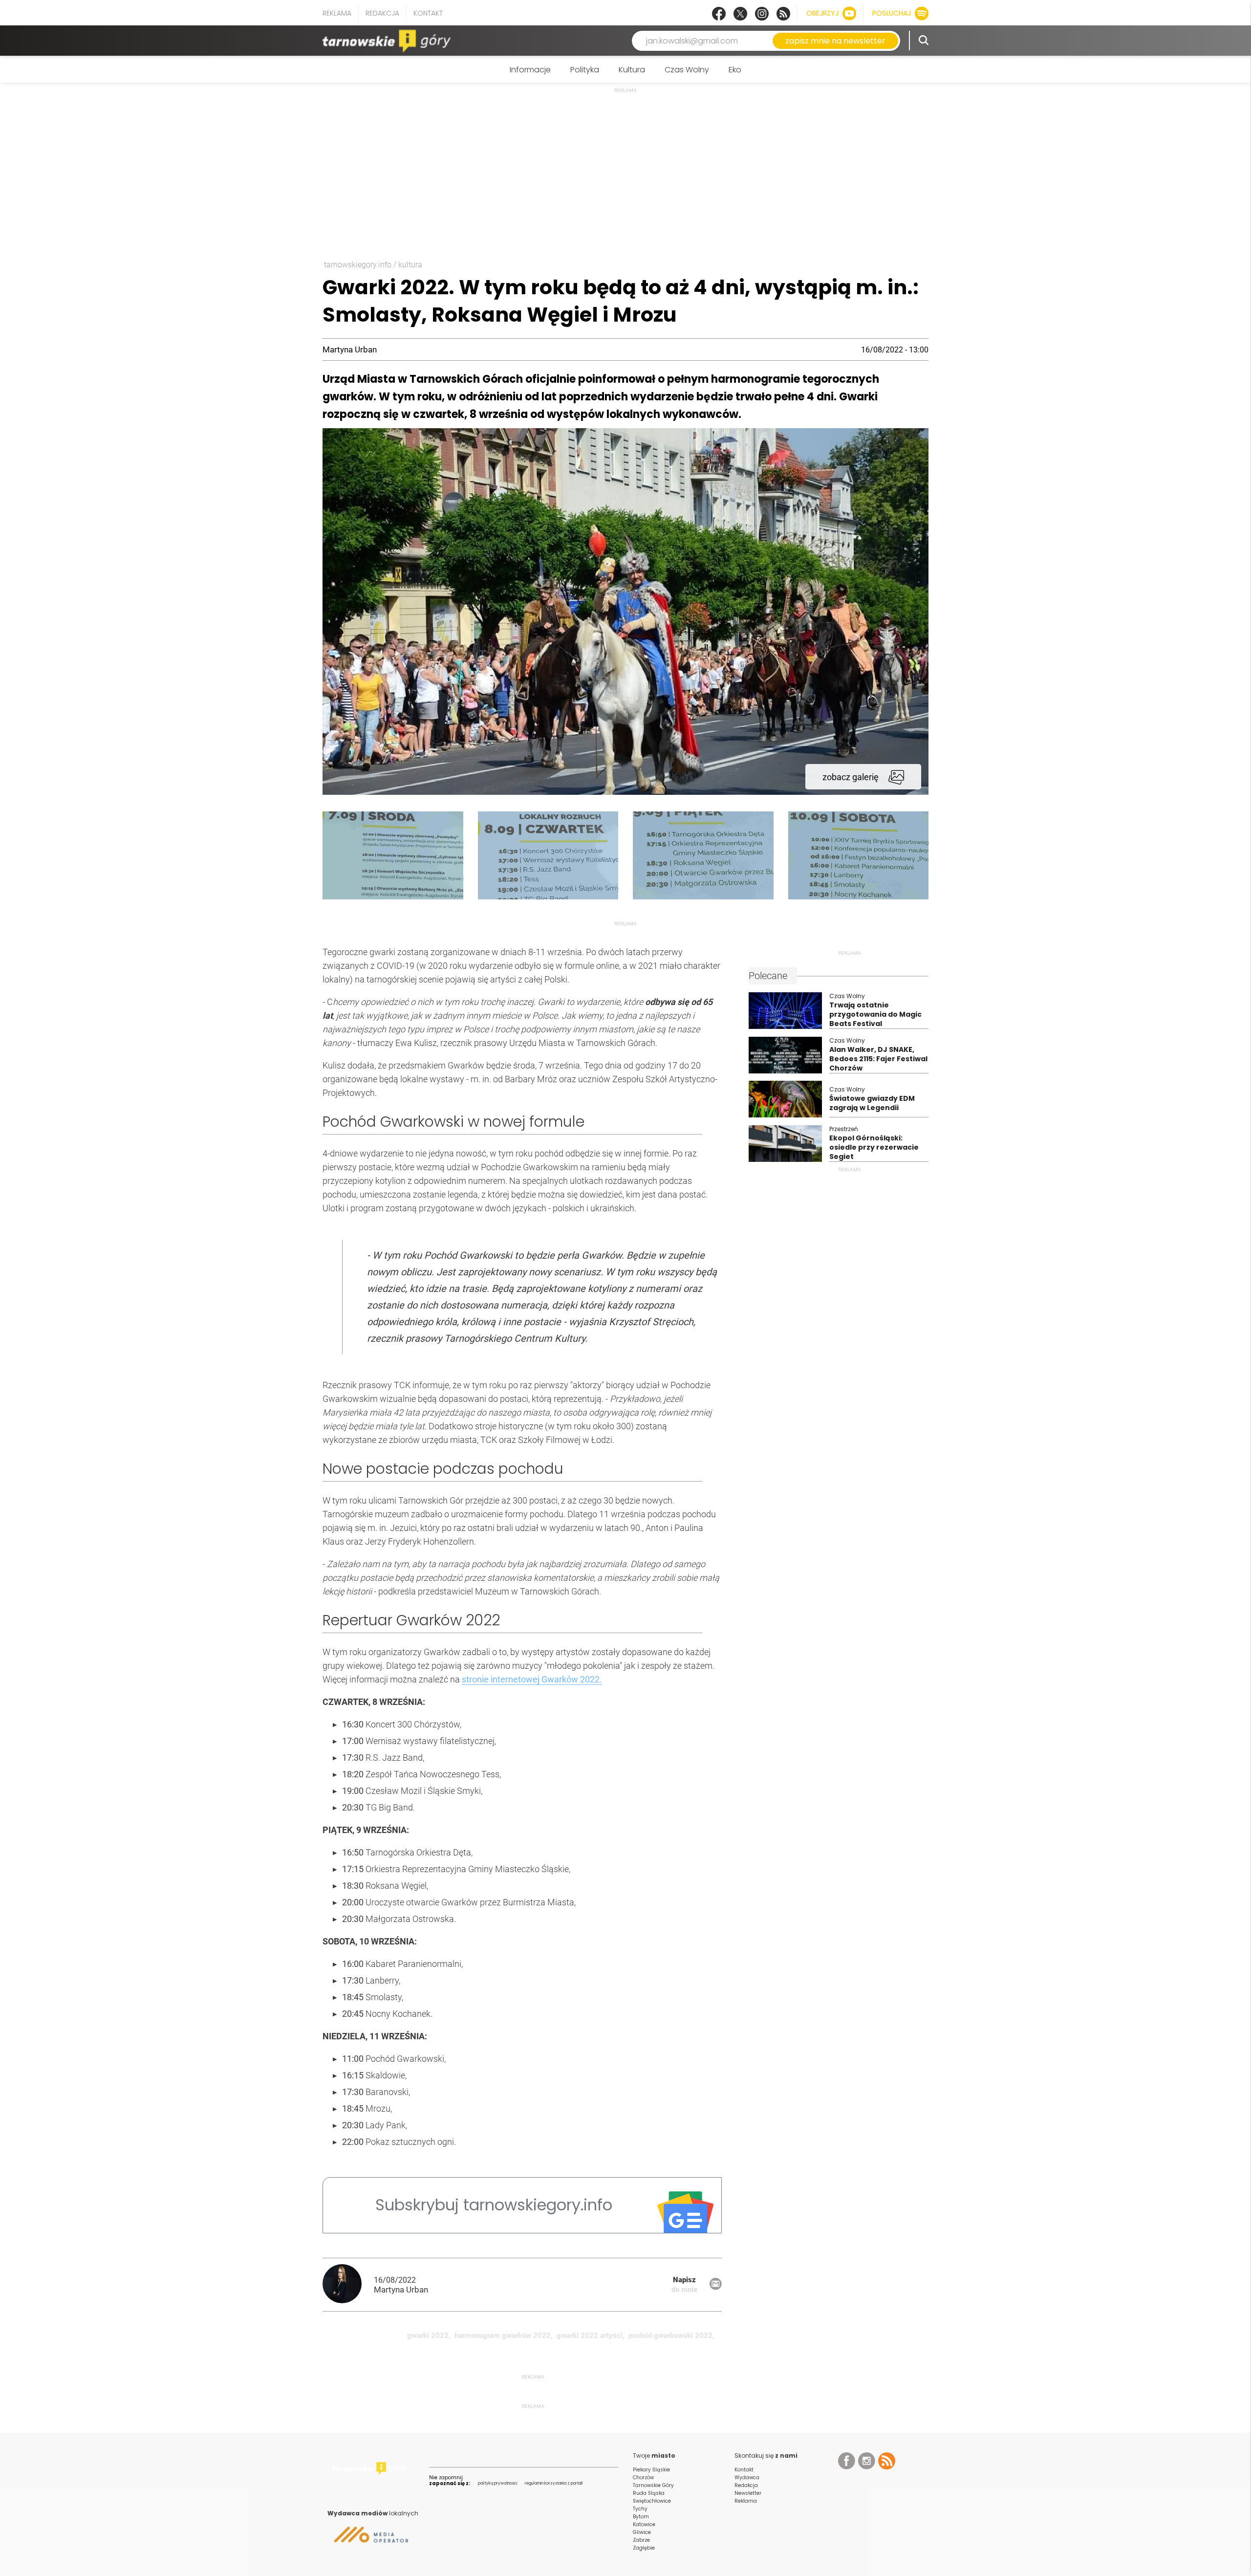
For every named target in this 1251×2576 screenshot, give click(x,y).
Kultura (632, 70)
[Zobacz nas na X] (740, 14)
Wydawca (747, 2478)
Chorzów (643, 2478)
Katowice (644, 2524)
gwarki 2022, (429, 2336)
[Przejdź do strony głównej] (388, 41)
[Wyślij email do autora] (716, 2287)
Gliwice (642, 2532)
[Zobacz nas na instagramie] (762, 14)
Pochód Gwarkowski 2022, (671, 2336)
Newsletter (748, 2493)
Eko (735, 70)
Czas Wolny (687, 70)
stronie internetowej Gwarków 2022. (532, 1679)
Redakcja (382, 13)
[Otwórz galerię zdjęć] (625, 792)
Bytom (641, 2517)
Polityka (585, 70)
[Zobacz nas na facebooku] (719, 14)
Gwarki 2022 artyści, (591, 2336)
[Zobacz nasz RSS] (783, 14)
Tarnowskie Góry (653, 2485)
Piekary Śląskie (651, 2470)
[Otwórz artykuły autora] (348, 2285)
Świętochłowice (652, 2501)
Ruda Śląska (649, 2493)
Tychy (640, 2509)
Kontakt (428, 13)
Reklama (337, 13)
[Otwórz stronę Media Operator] (368, 2538)
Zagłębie (644, 2548)
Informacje (530, 70)
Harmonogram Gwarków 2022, (504, 2336)
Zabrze (641, 2540)
